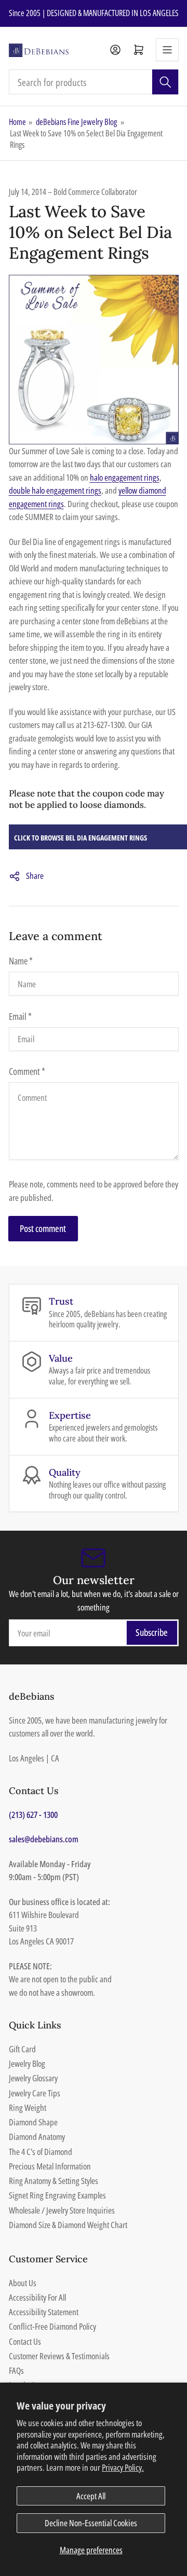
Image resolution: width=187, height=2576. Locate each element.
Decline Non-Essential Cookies (91, 2523)
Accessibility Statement (44, 2312)
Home (17, 122)
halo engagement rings (125, 477)
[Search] (165, 82)
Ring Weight (28, 2108)
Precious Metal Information (50, 2166)
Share (35, 876)
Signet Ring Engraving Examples (57, 2195)
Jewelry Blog (27, 2063)
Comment (27, 1071)
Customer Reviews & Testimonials (59, 2356)
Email (20, 1016)
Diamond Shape (33, 2122)
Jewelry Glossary (33, 2078)
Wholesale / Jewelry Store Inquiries (62, 2210)
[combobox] (94, 82)
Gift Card (22, 2049)
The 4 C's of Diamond (41, 2152)
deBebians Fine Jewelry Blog (76, 122)
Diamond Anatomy (37, 2137)
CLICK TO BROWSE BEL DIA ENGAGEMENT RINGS (81, 838)
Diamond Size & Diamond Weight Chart (68, 2225)
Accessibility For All (37, 2297)
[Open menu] (167, 50)
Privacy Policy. (123, 2467)
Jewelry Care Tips (35, 2093)
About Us (23, 2283)
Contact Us (25, 2341)
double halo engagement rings (55, 490)
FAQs (16, 2370)
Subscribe (152, 1632)
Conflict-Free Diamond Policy (52, 2326)
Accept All (91, 2496)
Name (21, 961)
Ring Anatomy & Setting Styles (54, 2181)
